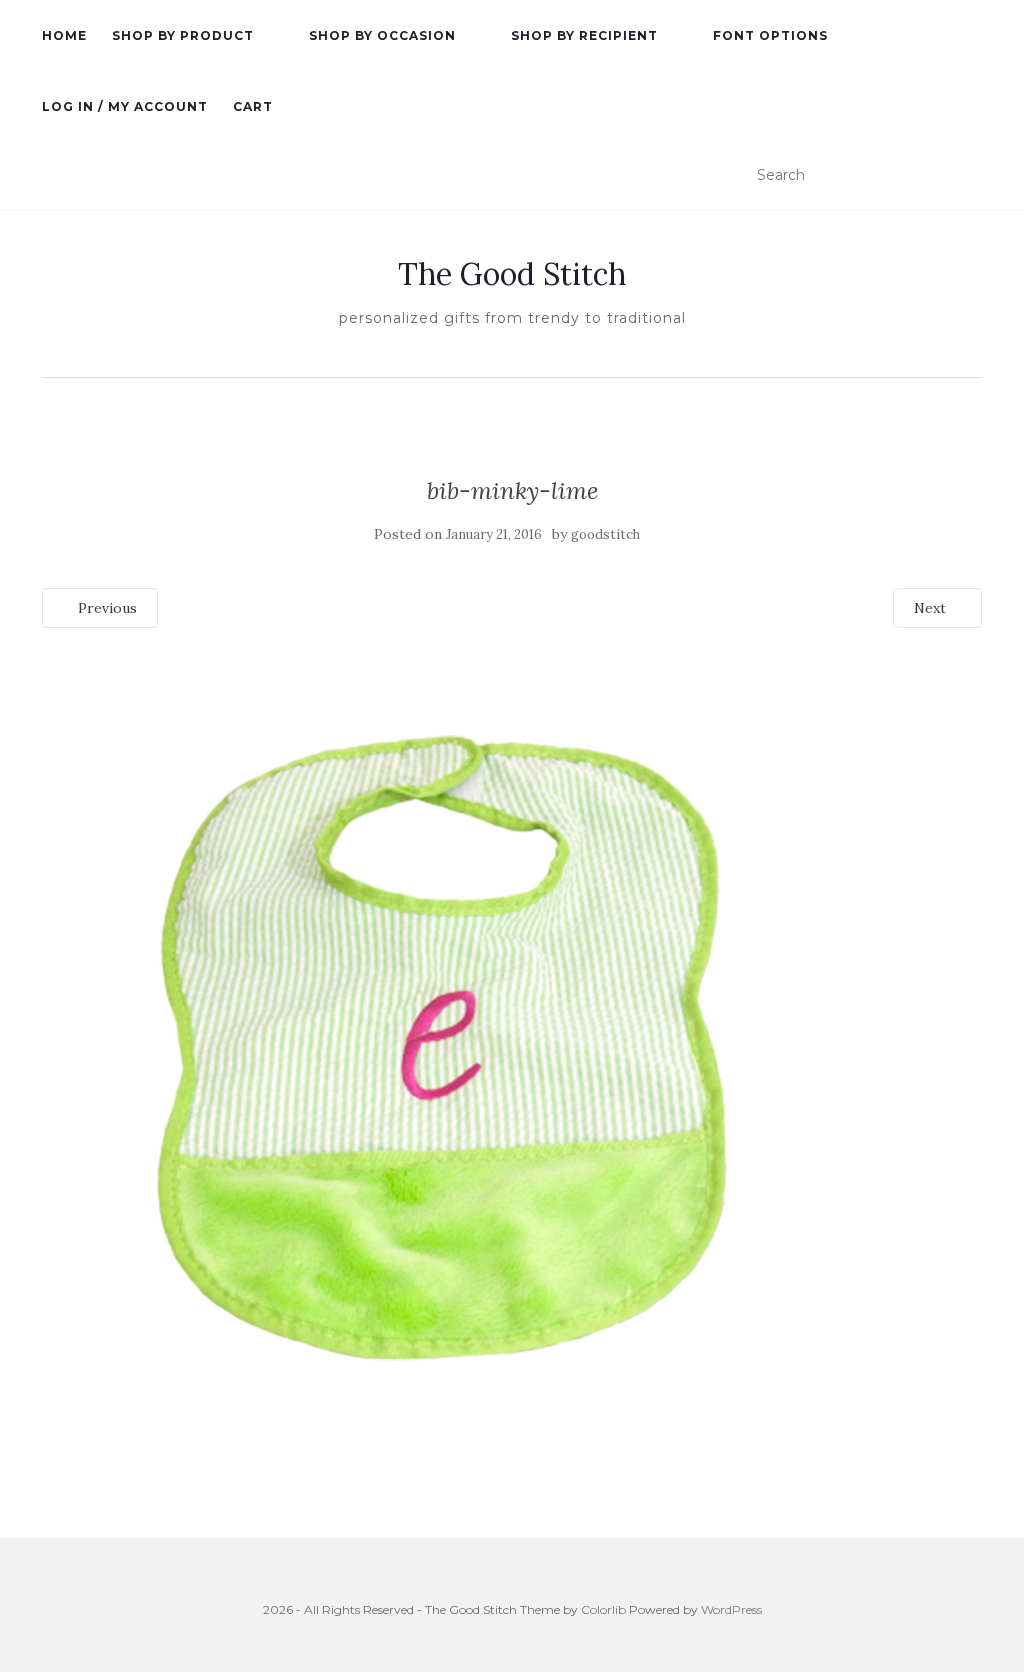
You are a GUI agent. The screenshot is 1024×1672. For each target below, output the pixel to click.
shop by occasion (382, 35)
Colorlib (603, 1609)
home (64, 35)
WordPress (731, 1609)
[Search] (969, 176)
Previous (105, 608)
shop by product (183, 35)
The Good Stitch (512, 274)
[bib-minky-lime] (442, 1046)
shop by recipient (584, 35)
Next (932, 608)
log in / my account (125, 106)
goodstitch (605, 534)
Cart (253, 106)
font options (770, 35)
